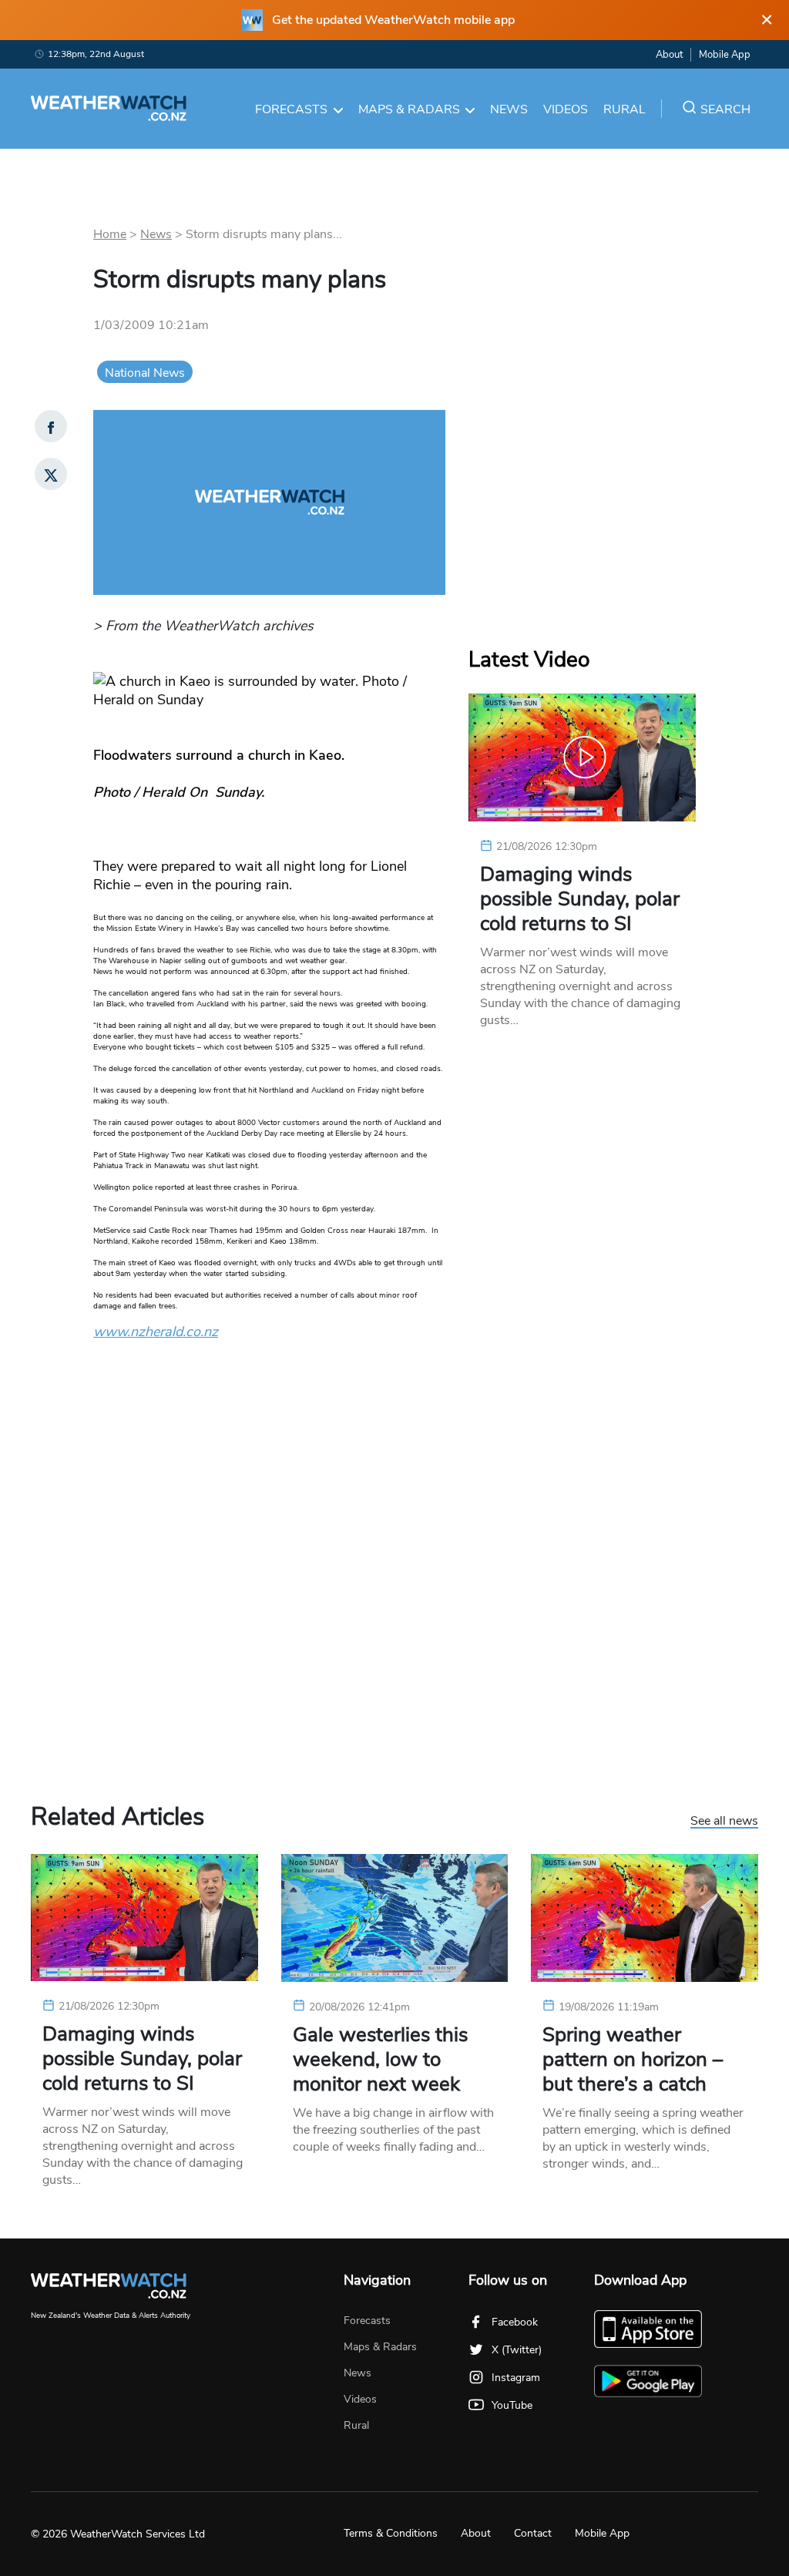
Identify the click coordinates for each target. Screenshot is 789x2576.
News (509, 109)
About (669, 55)
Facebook (515, 2322)
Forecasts (291, 109)
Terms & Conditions (391, 2533)
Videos (566, 109)
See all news (724, 1822)
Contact (533, 2533)
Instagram (516, 2378)
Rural (624, 109)
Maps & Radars (409, 109)
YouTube (512, 2405)
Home (110, 234)
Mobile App (725, 55)
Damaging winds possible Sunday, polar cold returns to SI (580, 899)
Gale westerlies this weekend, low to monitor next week (380, 2060)
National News (145, 373)
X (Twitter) (517, 2350)
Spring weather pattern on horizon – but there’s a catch (633, 2060)
